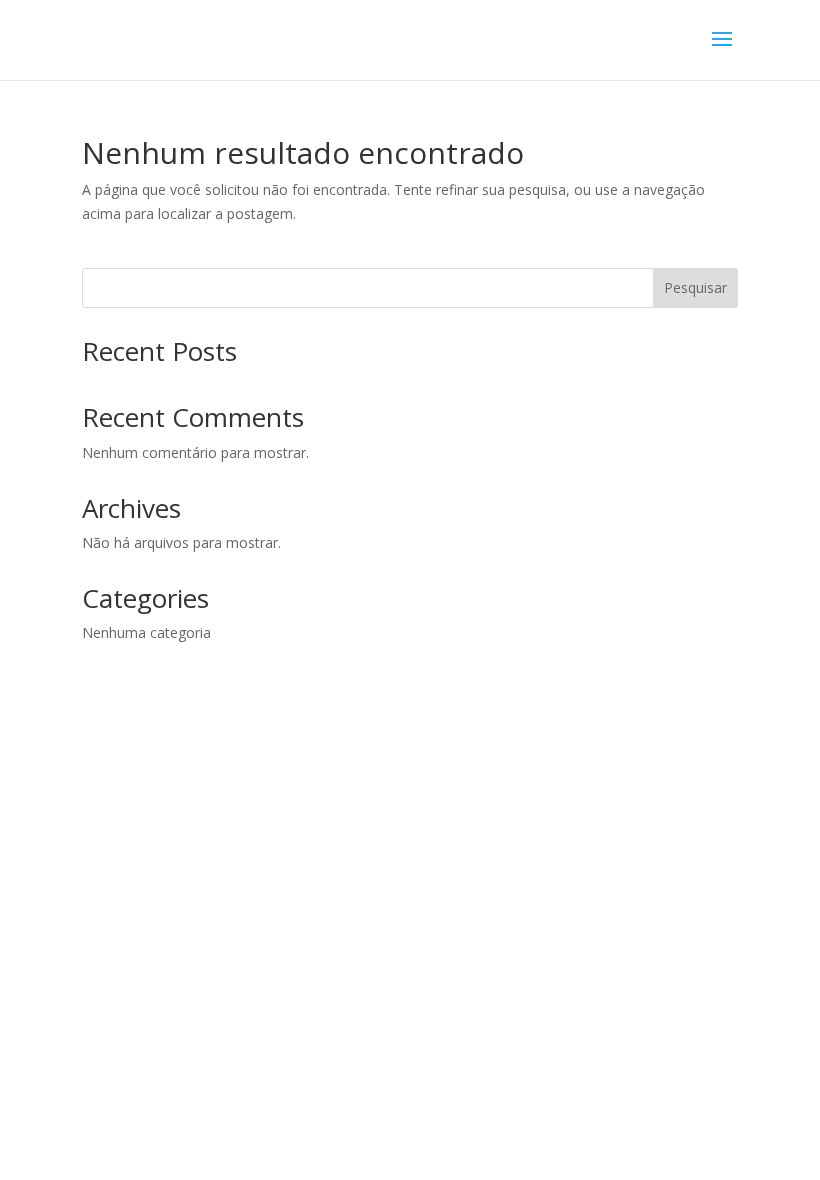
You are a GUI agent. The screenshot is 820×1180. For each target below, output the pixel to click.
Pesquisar (695, 287)
